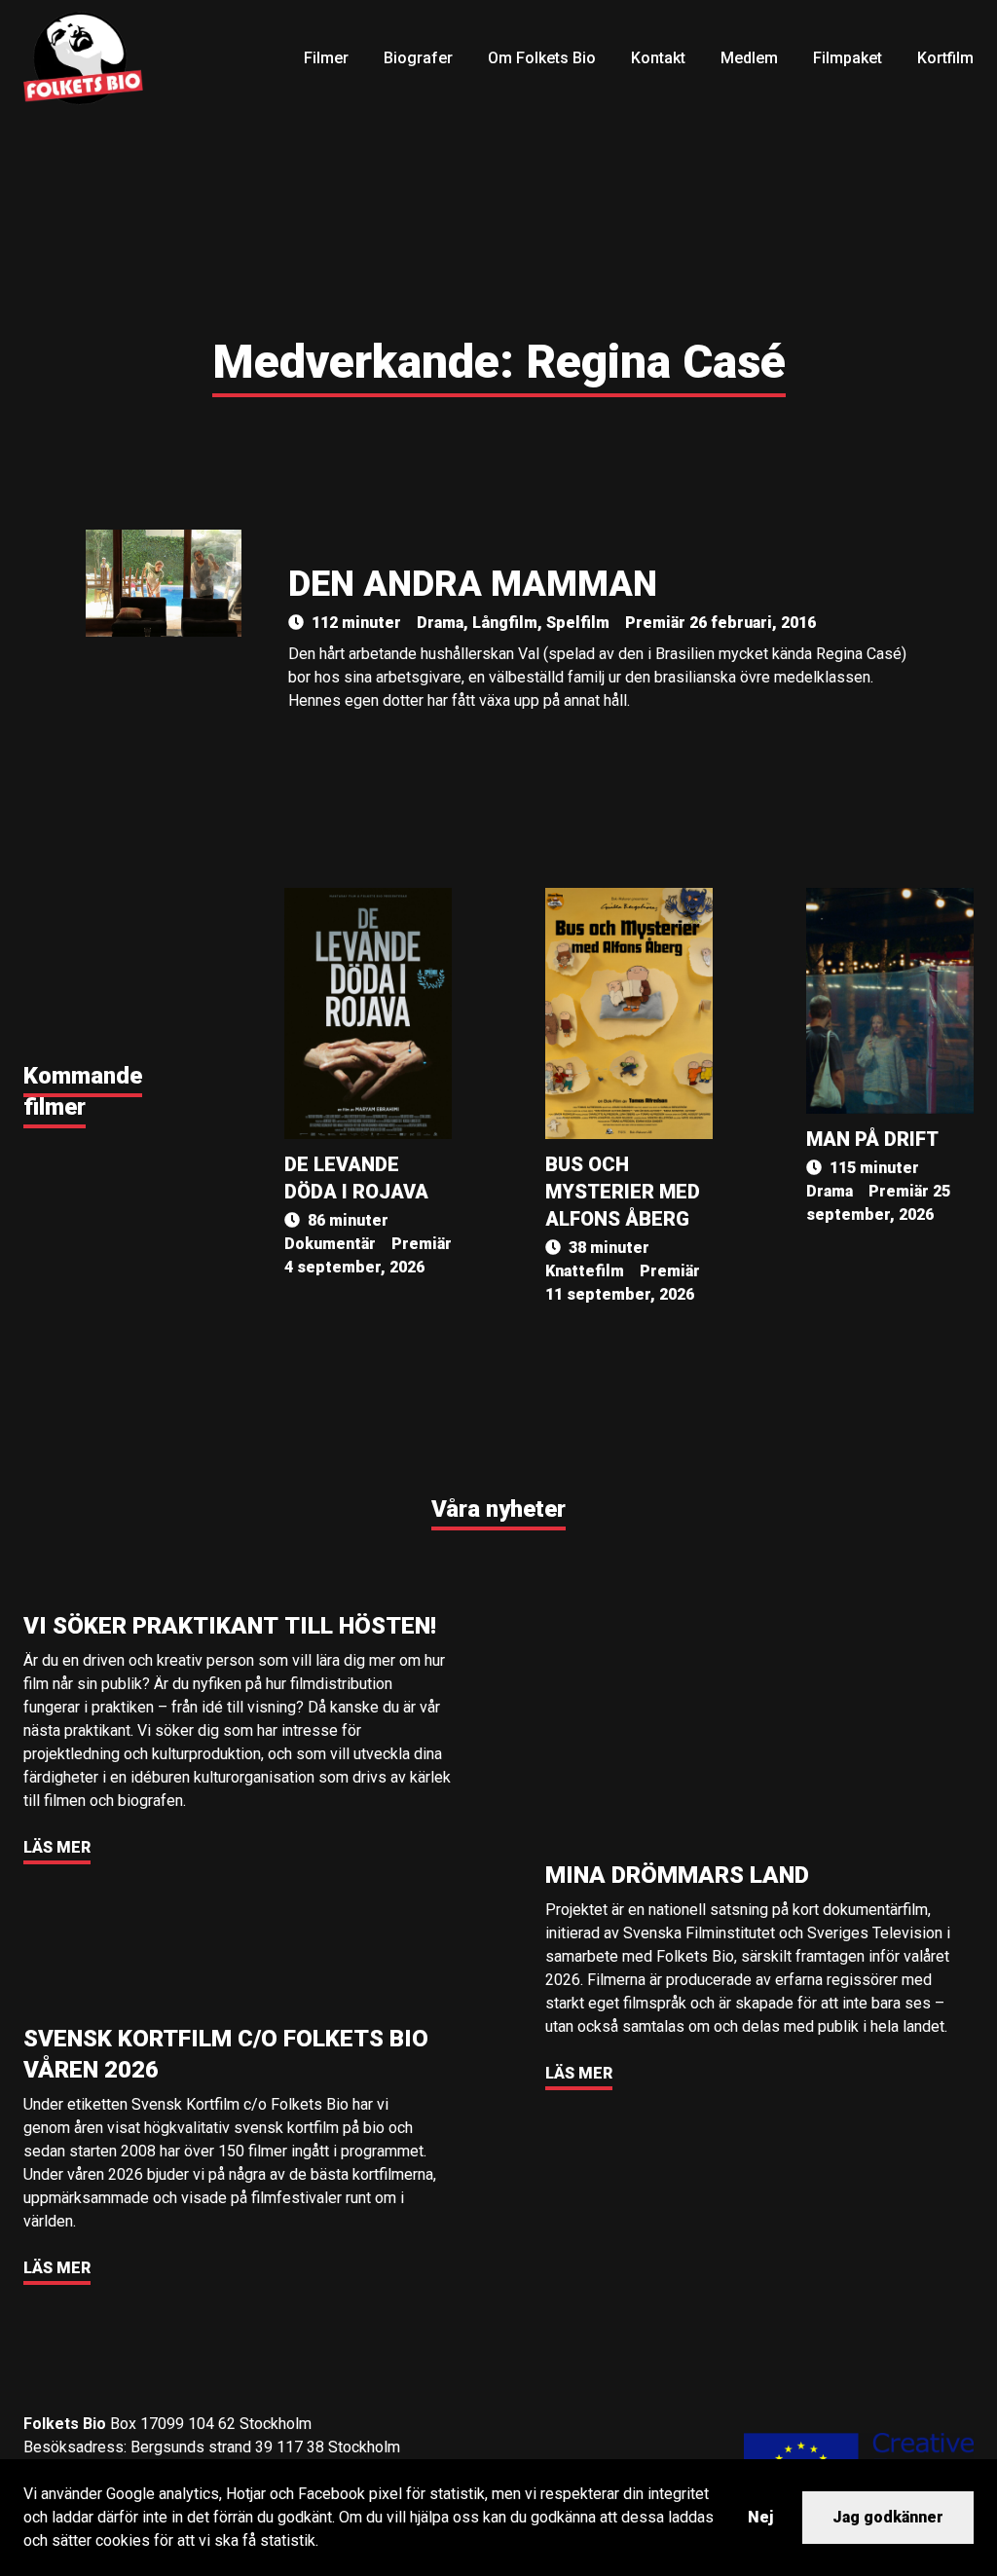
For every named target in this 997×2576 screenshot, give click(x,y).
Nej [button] (760, 2517)
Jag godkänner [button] (888, 2517)
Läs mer (57, 1847)
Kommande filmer (83, 1091)
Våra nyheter (498, 1509)
